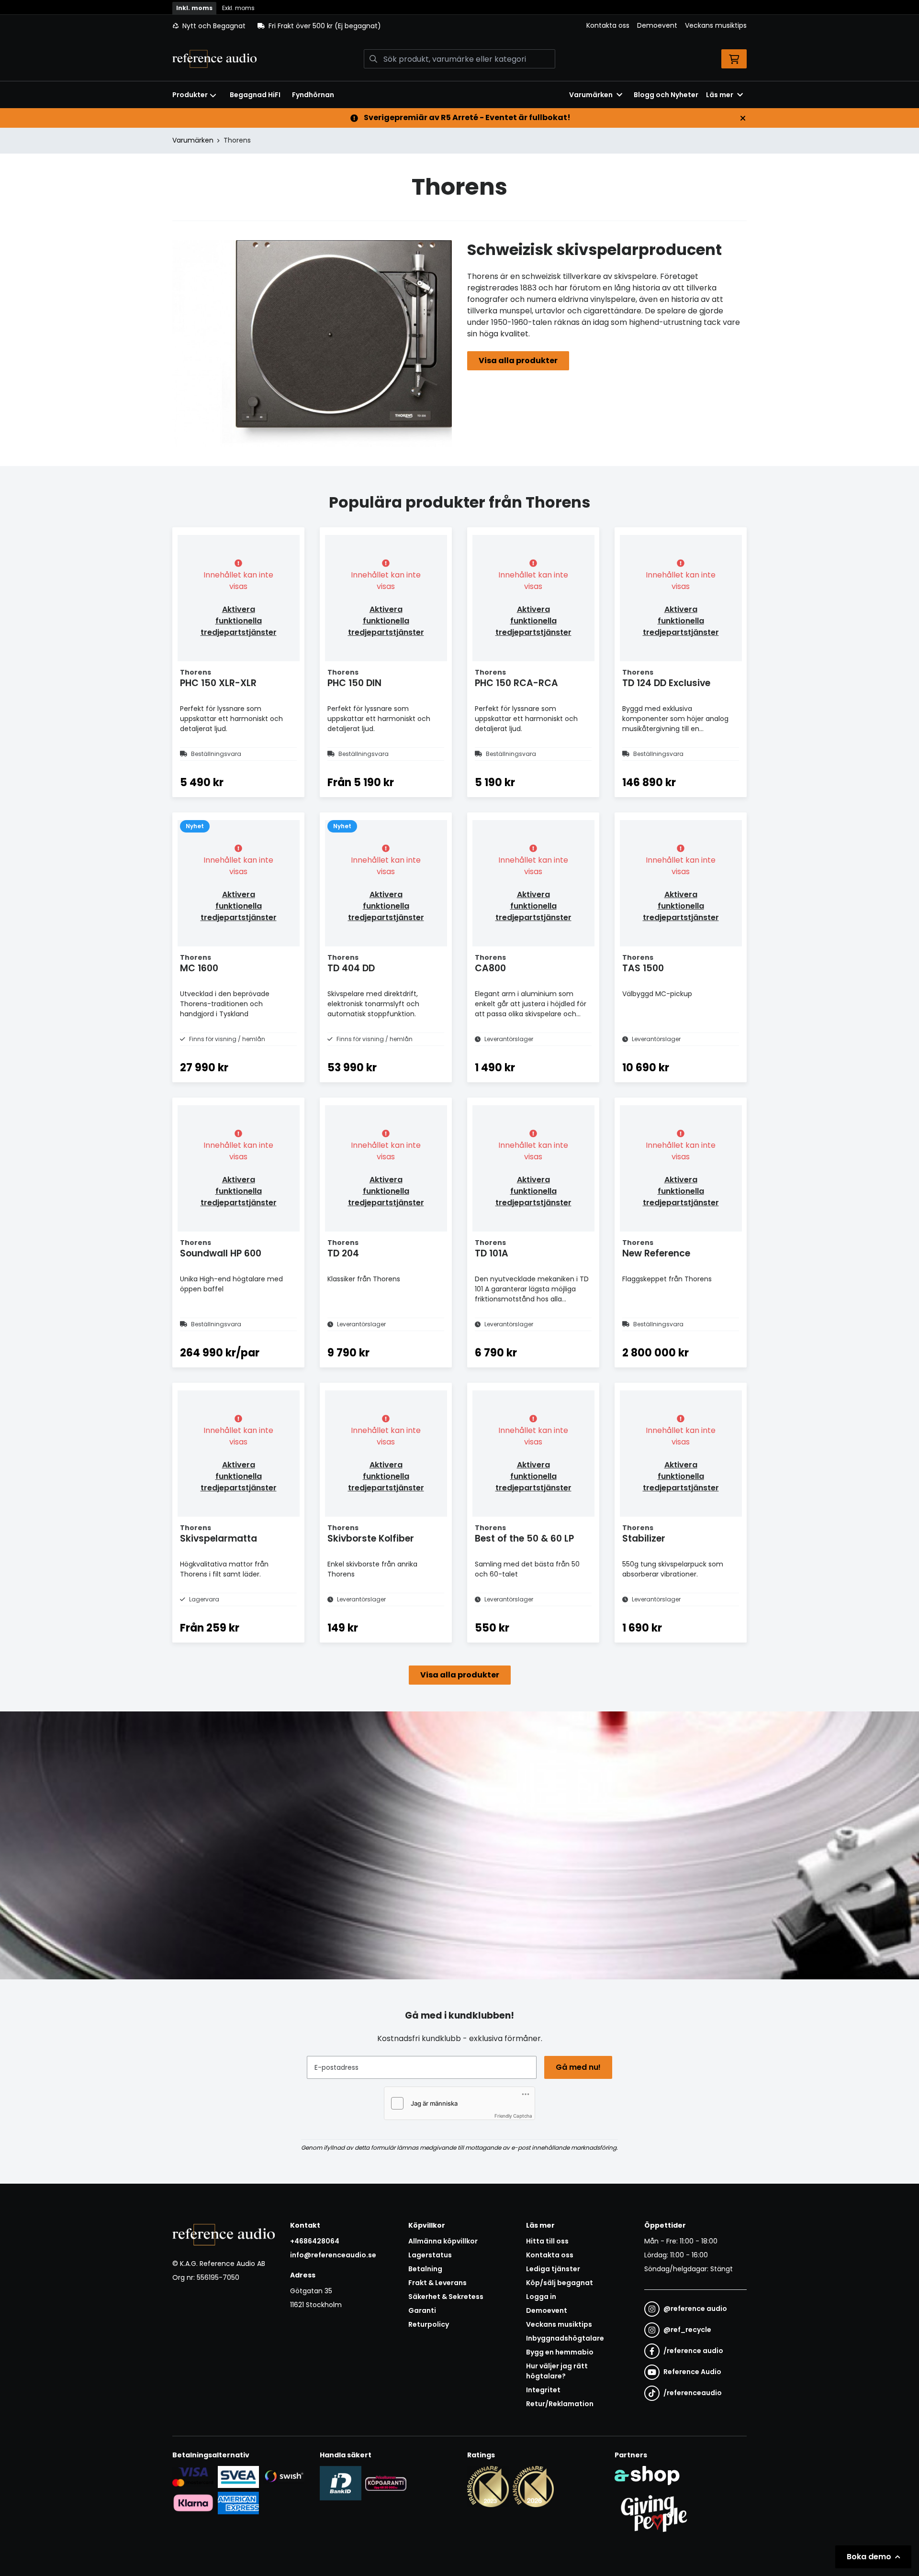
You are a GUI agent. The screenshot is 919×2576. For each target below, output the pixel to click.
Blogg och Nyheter (666, 95)
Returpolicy (429, 2324)
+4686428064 (315, 2241)
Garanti (422, 2310)
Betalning (425, 2269)
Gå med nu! (578, 2067)
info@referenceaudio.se (333, 2255)
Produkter (190, 95)
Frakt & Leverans (437, 2283)
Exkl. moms (238, 8)
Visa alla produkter (518, 361)
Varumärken (193, 140)
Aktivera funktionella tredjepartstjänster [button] (239, 621)
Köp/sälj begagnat (560, 2283)
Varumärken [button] (591, 95)
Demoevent (657, 25)
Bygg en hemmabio (560, 2352)
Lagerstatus (430, 2255)
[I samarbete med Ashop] (647, 2476)
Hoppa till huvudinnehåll (456, 12)
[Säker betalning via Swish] (284, 2477)
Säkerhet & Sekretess (446, 2297)
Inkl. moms (194, 8)
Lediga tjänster (553, 2269)
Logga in (541, 2297)
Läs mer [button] (720, 95)
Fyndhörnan (313, 95)
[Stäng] (743, 118)
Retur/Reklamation (560, 2404)
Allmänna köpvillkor (443, 2241)
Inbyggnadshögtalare (565, 2338)
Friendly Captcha (513, 2116)
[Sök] (373, 59)
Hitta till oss (547, 2241)
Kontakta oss (608, 25)
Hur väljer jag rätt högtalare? (557, 2371)
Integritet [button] (543, 2390)
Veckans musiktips (716, 25)
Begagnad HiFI (255, 95)
